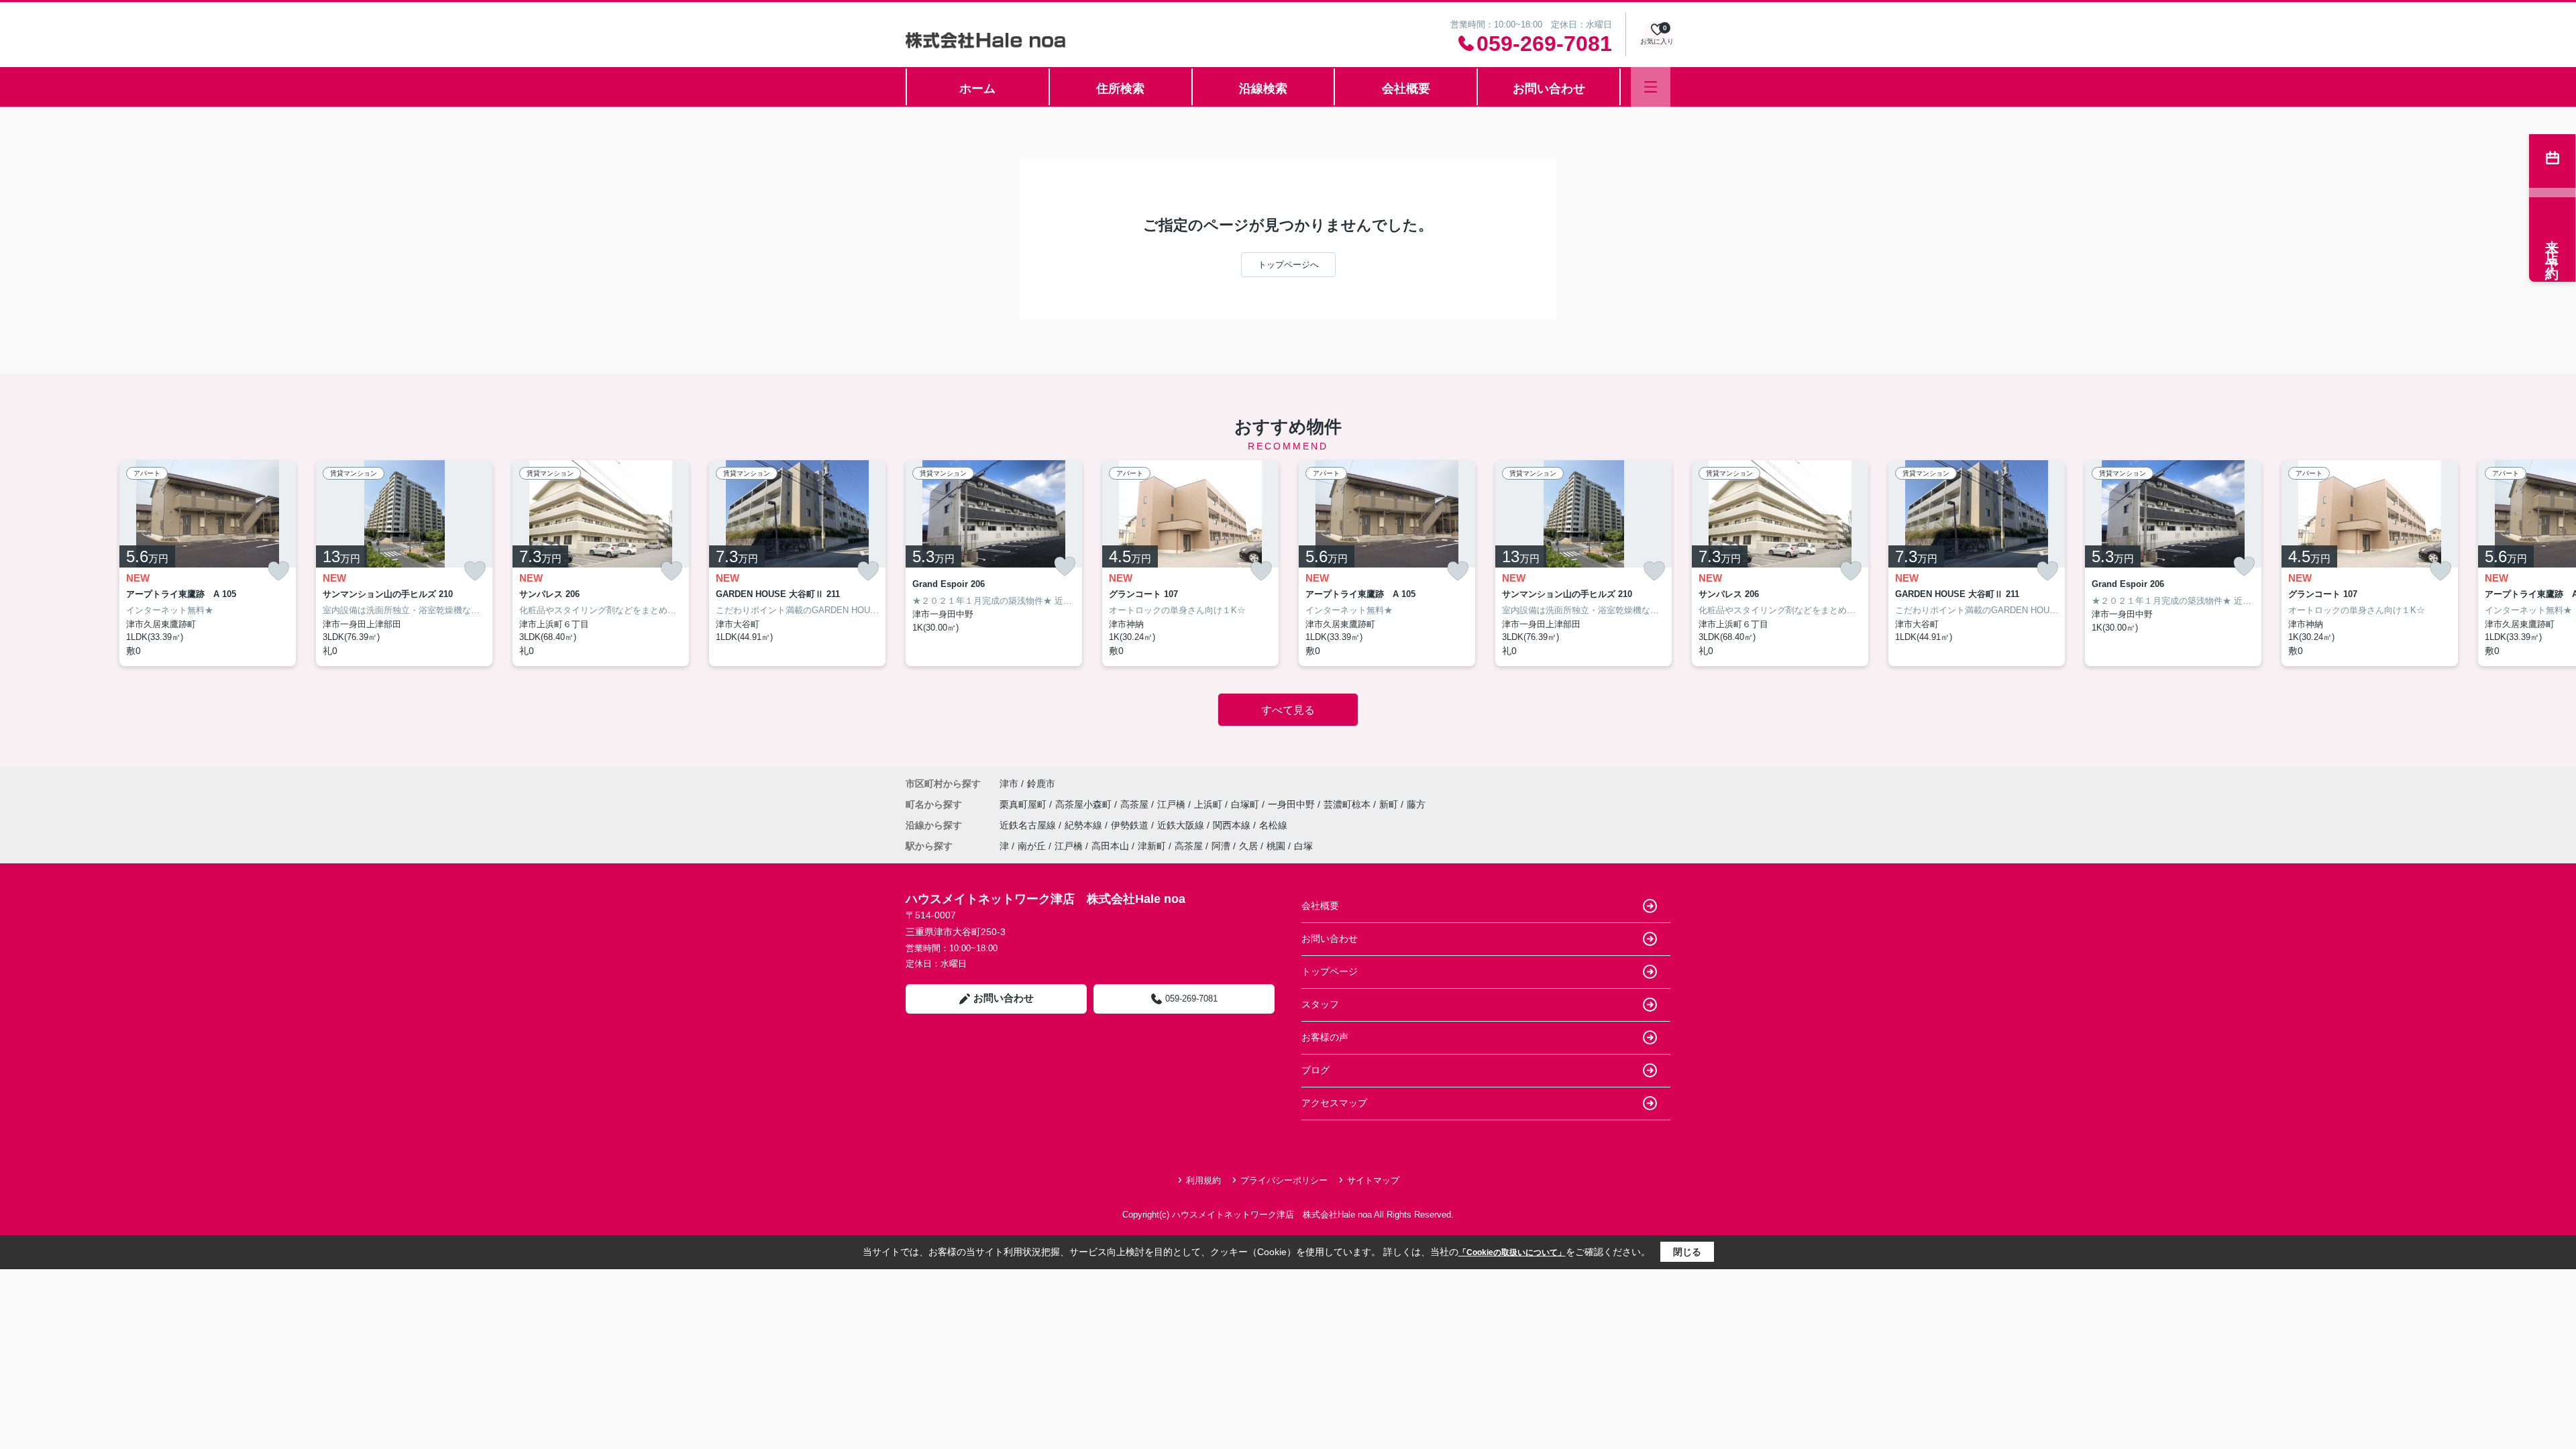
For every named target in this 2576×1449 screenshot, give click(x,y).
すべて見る (1288, 710)
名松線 (1273, 825)
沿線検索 (1263, 89)
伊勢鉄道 (1131, 825)
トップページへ (1288, 265)
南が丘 (1032, 846)
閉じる (1687, 1252)
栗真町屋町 (1024, 804)
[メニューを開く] (1651, 87)
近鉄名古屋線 (1029, 825)
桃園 (1276, 846)
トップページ (1330, 971)
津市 (1009, 784)
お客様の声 (1325, 1037)
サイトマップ (1373, 1180)
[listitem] (994, 563)
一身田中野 (1293, 804)
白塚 (1303, 846)
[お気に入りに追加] (278, 571)
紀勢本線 (1085, 825)
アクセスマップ (1334, 1103)
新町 (1390, 804)
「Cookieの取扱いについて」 (1512, 1252)
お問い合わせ (1549, 89)
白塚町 (1246, 804)
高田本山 (1110, 846)
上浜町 (1210, 804)
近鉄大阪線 (1182, 825)
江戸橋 (1173, 804)
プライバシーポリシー (1284, 1180)
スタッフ (1320, 1004)
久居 (1248, 846)
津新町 (1152, 846)
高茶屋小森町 (1085, 804)
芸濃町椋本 (1348, 804)
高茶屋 (1136, 804)
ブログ (1316, 1070)
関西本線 (1233, 825)
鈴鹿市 (1041, 784)
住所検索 (1120, 89)
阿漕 (1221, 846)
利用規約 (1203, 1180)
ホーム (977, 89)
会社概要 (1406, 89)
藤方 (1416, 804)
